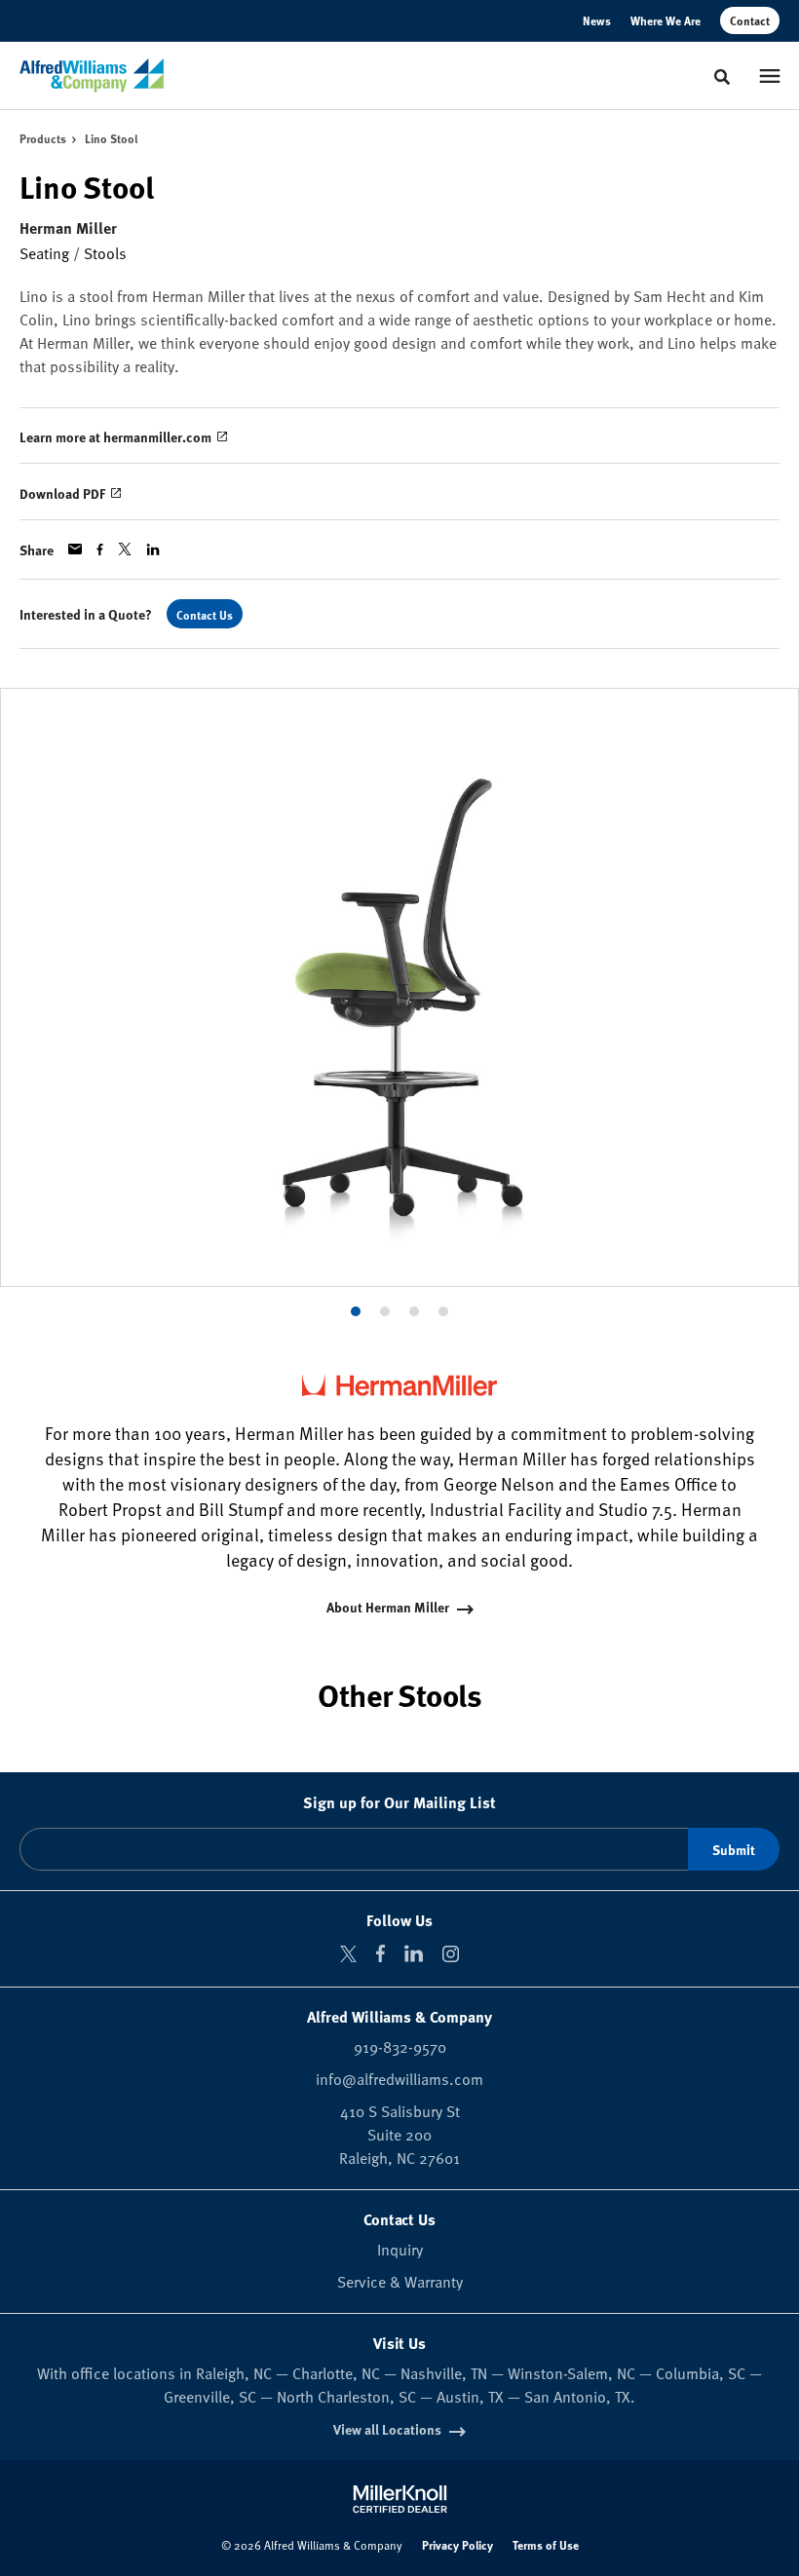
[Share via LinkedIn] (153, 549)
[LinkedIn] (414, 1953)
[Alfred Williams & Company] (92, 76)
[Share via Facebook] (100, 549)
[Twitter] (348, 1954)
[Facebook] (380, 1953)
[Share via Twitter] (125, 549)
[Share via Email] (75, 549)
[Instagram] (451, 1954)
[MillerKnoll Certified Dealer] (400, 2499)
